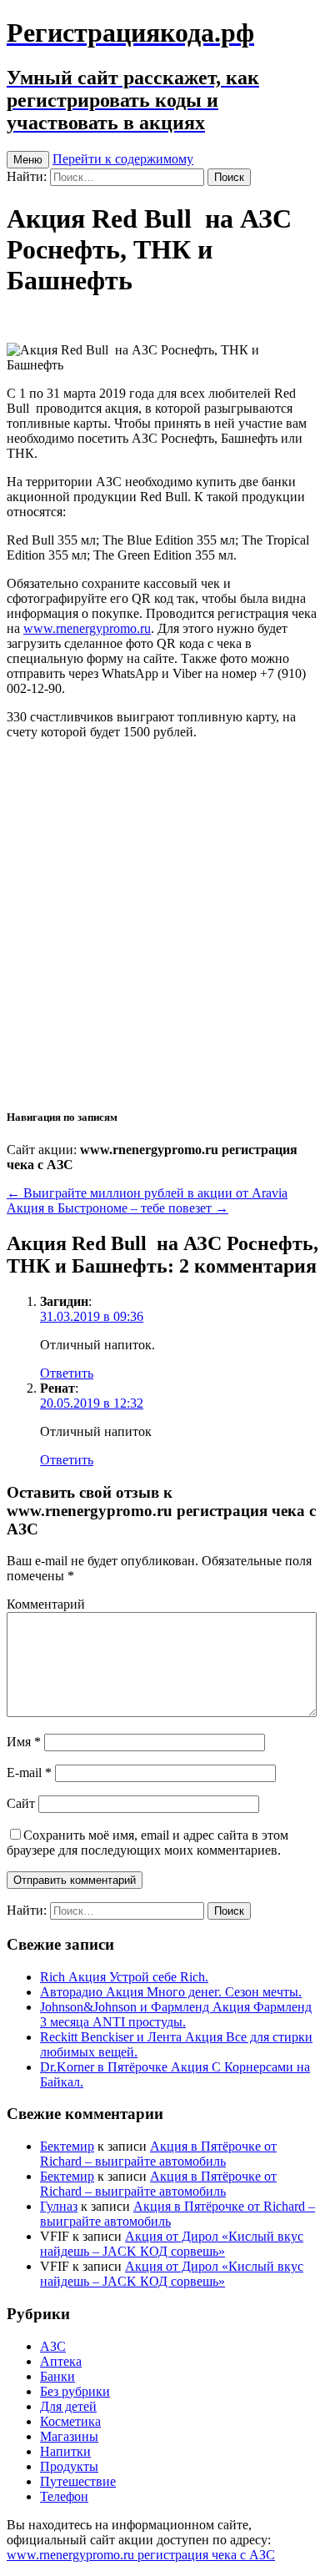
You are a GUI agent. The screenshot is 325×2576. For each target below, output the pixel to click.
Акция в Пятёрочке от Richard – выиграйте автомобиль (158, 2154)
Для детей (68, 2406)
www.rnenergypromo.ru (87, 628)
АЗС (53, 2346)
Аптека (61, 2361)
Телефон (64, 2496)
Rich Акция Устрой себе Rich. (124, 1977)
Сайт (21, 1803)
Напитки (65, 2451)
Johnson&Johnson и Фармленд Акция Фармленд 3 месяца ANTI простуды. (176, 2014)
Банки (57, 2376)
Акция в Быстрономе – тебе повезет (117, 1208)
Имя (24, 1742)
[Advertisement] (162, 923)
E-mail (29, 1773)
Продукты (69, 2466)
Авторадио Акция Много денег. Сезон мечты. (171, 1992)
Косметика (70, 2421)
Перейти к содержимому (123, 159)
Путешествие (78, 2481)
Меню (28, 160)
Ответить (67, 1373)
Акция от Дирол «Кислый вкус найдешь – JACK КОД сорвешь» (172, 2244)
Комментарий (46, 1604)
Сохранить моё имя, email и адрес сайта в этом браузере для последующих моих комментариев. (147, 1843)
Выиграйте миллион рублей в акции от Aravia (147, 1193)
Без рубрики (75, 2391)
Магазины (69, 2436)
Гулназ (59, 2206)
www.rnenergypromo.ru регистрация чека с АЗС (141, 2555)
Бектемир (67, 2146)
